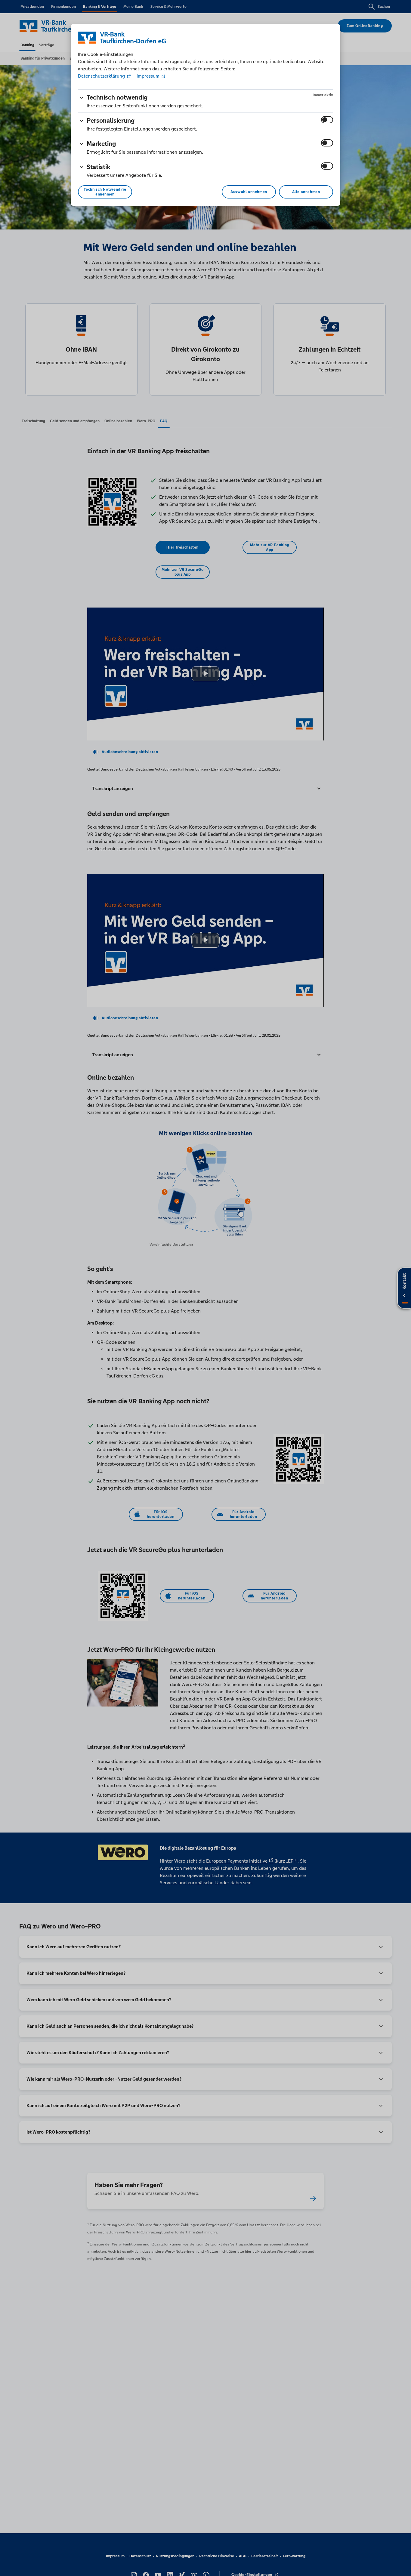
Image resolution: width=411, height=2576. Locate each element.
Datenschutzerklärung (102, 76)
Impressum (148, 76)
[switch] (327, 120)
